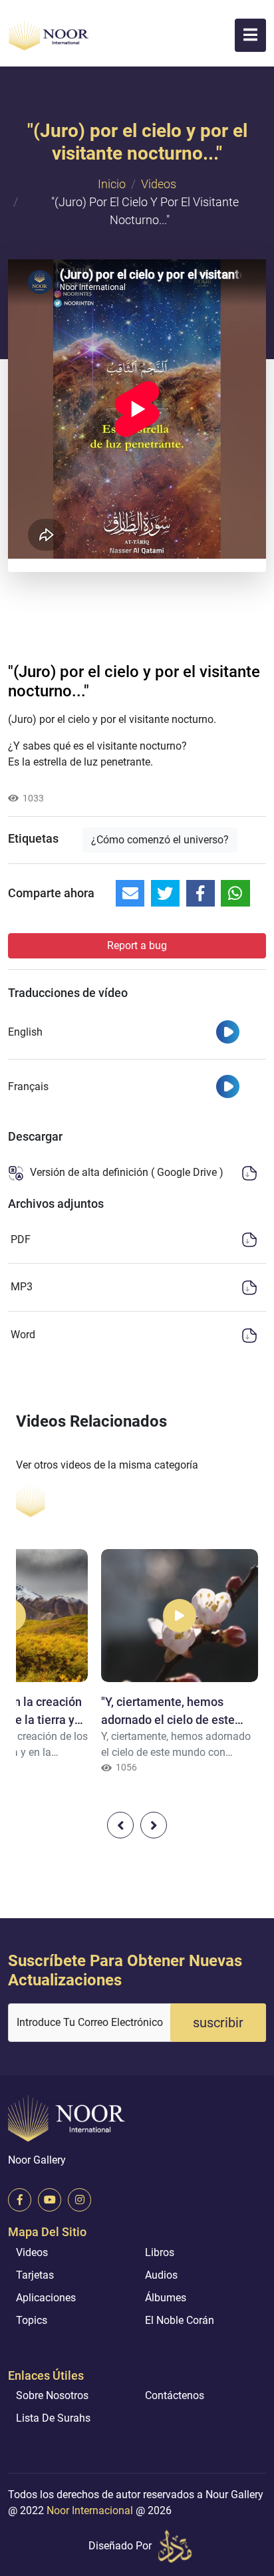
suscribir (218, 2023)
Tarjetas (35, 2275)
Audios (161, 2275)
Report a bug (137, 945)
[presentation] (120, 1825)
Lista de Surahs (53, 2418)
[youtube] (50, 2200)
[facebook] (20, 2200)
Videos (159, 184)
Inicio (112, 184)
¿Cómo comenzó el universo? (160, 840)
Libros (160, 2252)
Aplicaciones (46, 2298)
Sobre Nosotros (52, 2395)
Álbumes (166, 2298)
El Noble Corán (180, 2320)
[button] (250, 35)
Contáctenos (175, 2395)
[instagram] (79, 2200)
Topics (32, 2320)
